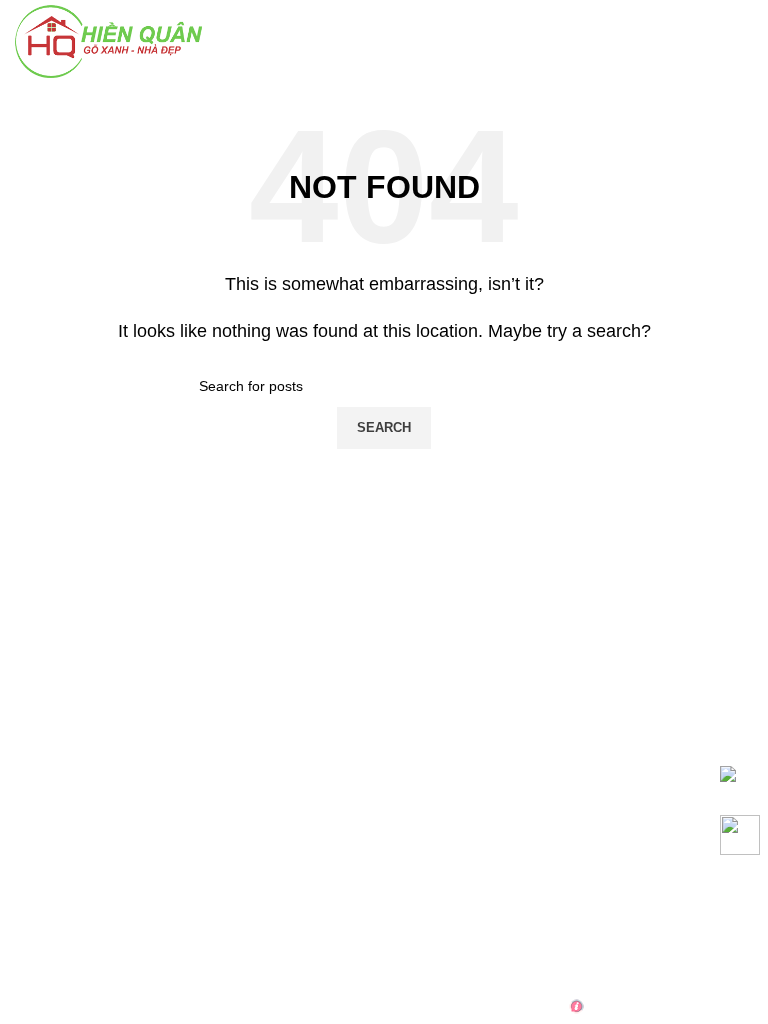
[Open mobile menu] (745, 41)
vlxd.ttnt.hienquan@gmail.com (122, 826)
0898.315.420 (123, 849)
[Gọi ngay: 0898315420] (740, 835)
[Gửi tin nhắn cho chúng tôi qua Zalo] (728, 772)
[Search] (701, 41)
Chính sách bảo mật (598, 879)
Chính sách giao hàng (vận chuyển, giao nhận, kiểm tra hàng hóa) (624, 782)
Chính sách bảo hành (603, 684)
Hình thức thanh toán (601, 722)
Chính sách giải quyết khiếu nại (638, 841)
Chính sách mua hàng (605, 647)
